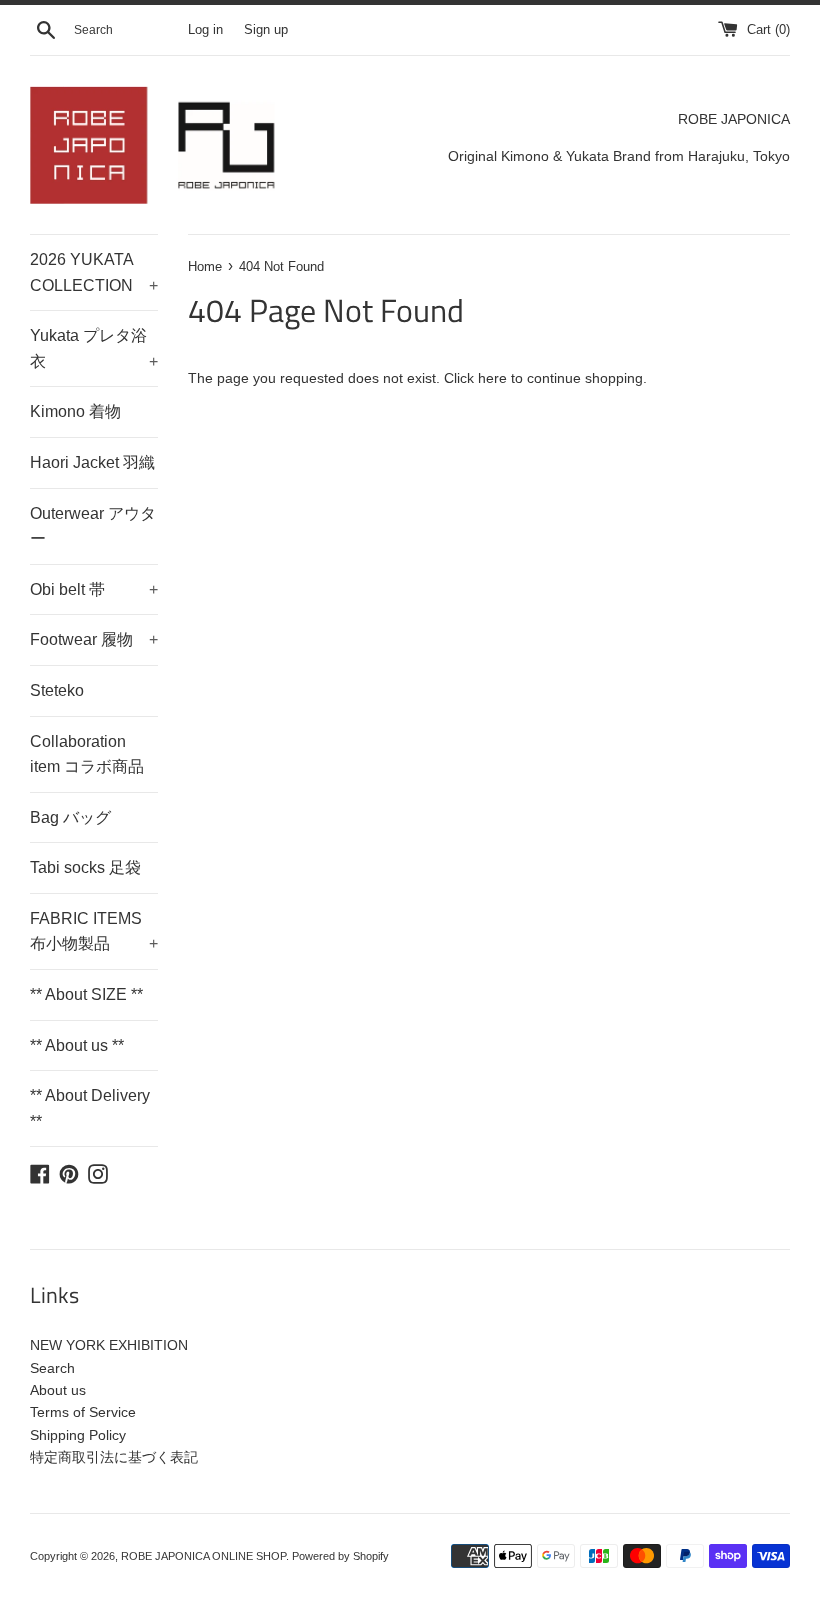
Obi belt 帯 (94, 589)
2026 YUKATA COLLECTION (94, 272)
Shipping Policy (78, 1435)
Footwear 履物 (94, 639)
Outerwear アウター (93, 526)
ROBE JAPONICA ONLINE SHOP (203, 1556)
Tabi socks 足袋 (85, 867)
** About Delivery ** (90, 1108)
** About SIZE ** (86, 994)
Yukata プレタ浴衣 (94, 348)
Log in (205, 30)
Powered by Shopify (340, 1556)
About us (58, 1390)
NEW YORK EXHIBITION (109, 1345)
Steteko (57, 690)
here (492, 378)
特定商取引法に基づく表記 (114, 1457)
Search (52, 1368)
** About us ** (77, 1045)
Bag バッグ (70, 817)
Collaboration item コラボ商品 (87, 754)
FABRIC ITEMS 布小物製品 (94, 931)
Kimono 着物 (75, 411)
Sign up (266, 30)
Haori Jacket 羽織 (92, 462)
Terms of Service (83, 1412)
